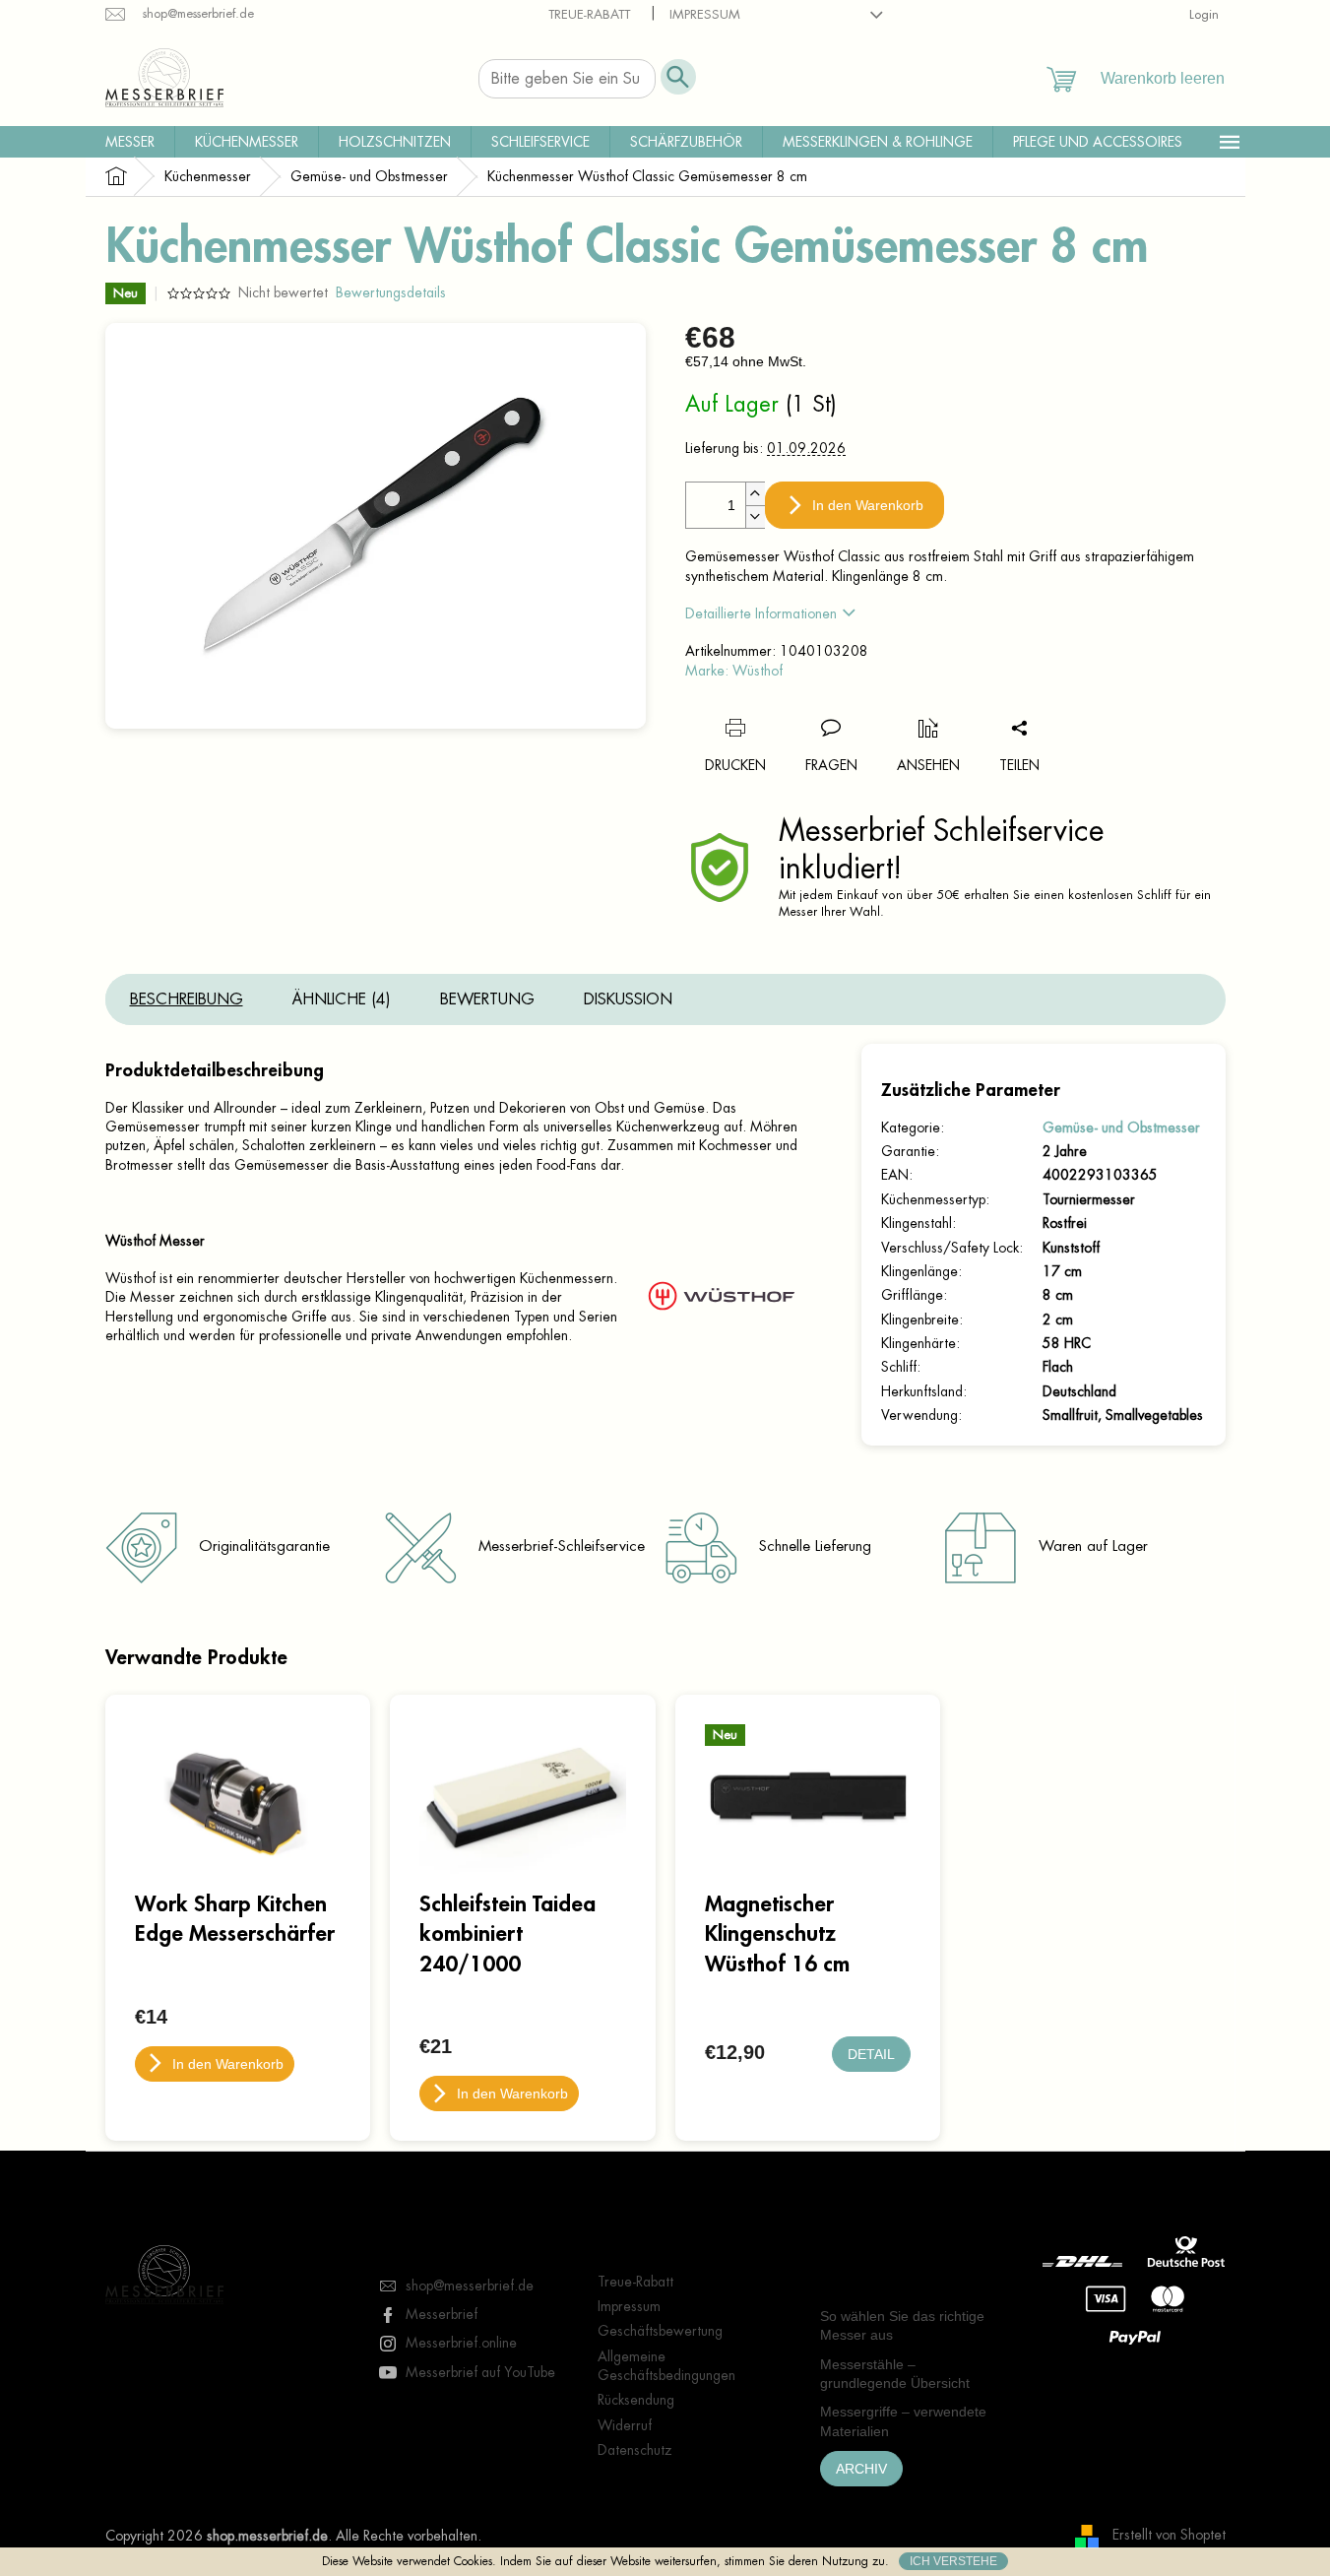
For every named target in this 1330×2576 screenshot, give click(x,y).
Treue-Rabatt (589, 14)
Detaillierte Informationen (761, 613)
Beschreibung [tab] (187, 999)
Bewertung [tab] (487, 999)
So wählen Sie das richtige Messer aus (902, 2325)
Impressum (705, 14)
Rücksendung (636, 2400)
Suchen (678, 77)
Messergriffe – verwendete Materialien (903, 2421)
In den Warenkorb (868, 505)
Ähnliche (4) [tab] (342, 999)
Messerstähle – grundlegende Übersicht (895, 2374)
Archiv (861, 2469)
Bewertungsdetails (391, 292)
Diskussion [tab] (628, 999)
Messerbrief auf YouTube (480, 2372)
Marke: (734, 671)
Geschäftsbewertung (660, 2331)
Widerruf (625, 2425)
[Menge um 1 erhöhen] (755, 494)
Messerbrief (442, 2314)
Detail (871, 2054)
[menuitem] (130, 142)
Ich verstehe (953, 2561)
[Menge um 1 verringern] (755, 516)
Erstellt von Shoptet (1169, 2535)
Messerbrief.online (461, 2343)
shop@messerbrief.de (470, 2286)
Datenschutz (635, 2450)
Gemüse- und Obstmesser (1121, 1127)
